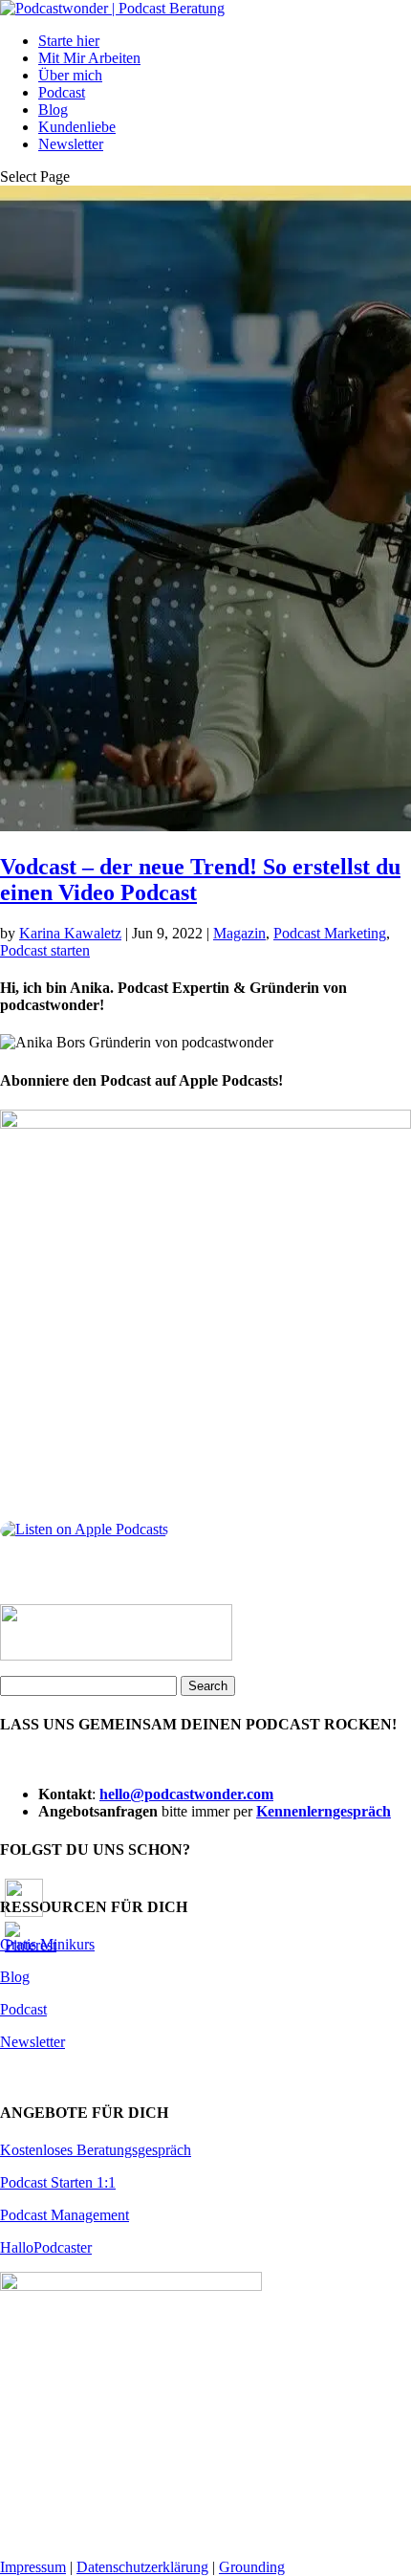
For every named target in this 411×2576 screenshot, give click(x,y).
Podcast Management (65, 2215)
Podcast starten (45, 950)
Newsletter (71, 144)
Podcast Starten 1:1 (58, 2182)
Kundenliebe (77, 127)
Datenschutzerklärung (142, 2567)
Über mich (70, 75)
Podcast (62, 92)
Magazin (239, 933)
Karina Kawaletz (70, 933)
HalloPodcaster (46, 2247)
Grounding (252, 2567)
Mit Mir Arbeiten (89, 58)
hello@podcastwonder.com (186, 1794)
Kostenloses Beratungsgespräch (96, 2150)
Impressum (33, 2567)
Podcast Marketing (330, 933)
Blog (53, 110)
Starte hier (69, 41)
